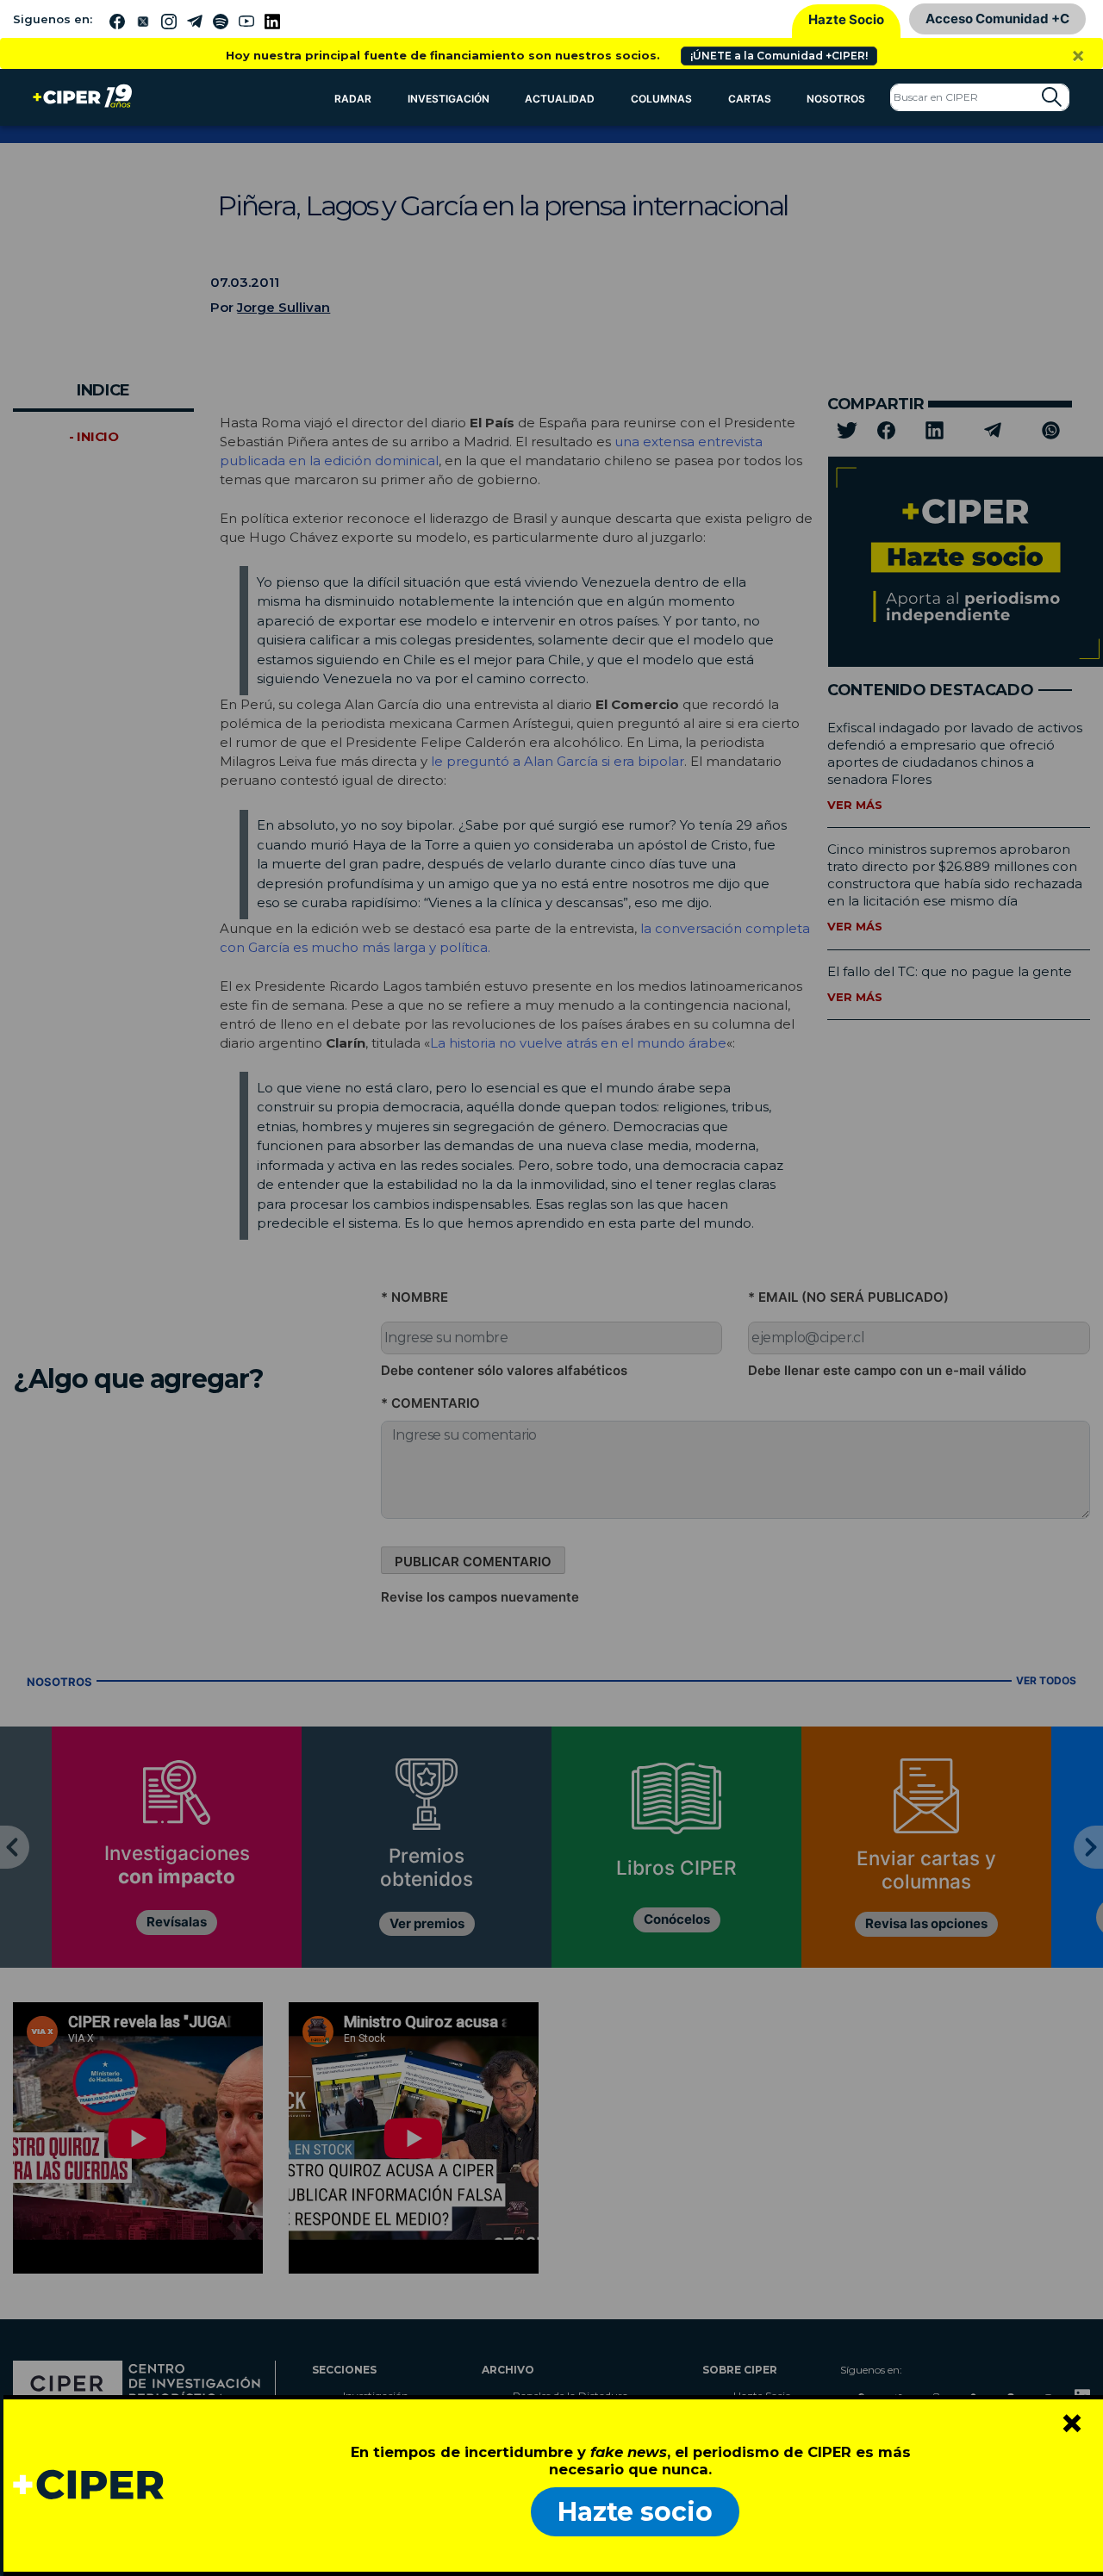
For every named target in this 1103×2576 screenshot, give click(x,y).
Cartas (750, 99)
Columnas (661, 99)
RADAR (353, 99)
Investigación (449, 99)
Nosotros (836, 99)
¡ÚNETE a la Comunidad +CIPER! (779, 56)
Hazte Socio (846, 19)
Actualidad (560, 99)
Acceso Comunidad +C (997, 19)
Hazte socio (635, 2512)
